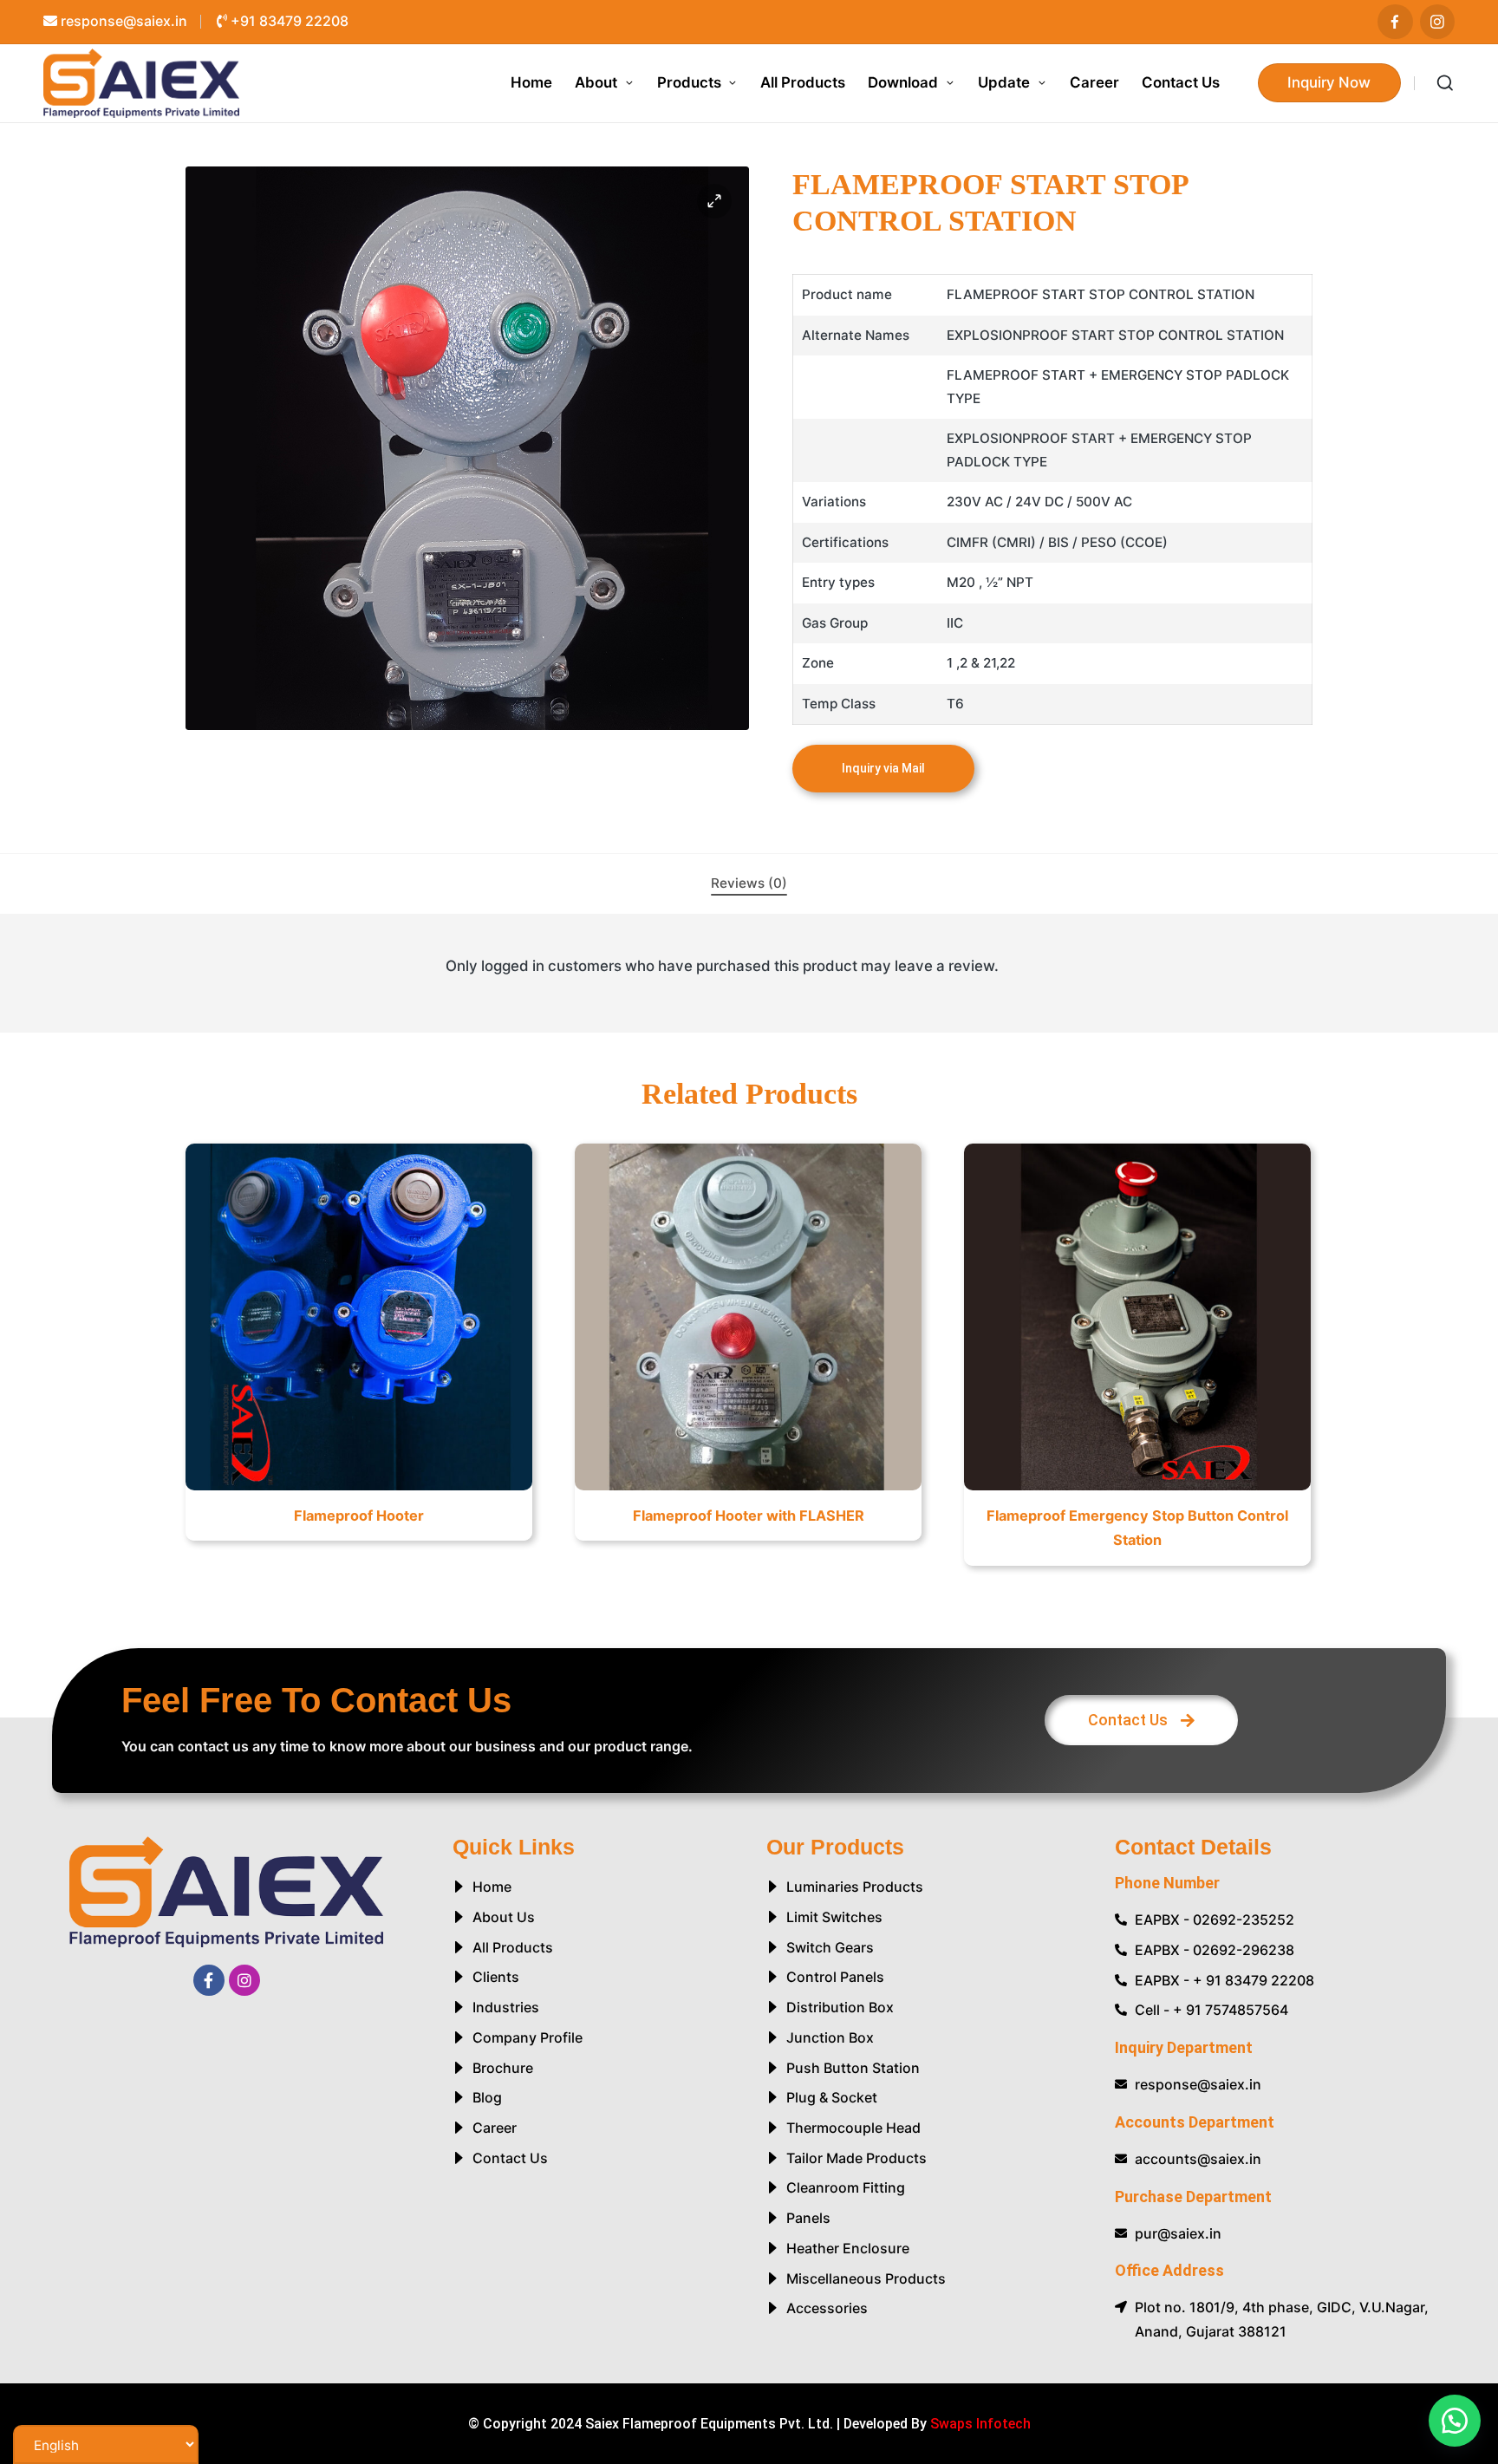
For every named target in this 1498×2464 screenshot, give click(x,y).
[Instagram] (244, 1980)
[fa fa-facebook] (1395, 22)
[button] (1330, 83)
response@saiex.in (122, 21)
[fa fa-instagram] (1438, 22)
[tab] (749, 884)
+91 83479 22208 (288, 21)
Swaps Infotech (980, 2424)
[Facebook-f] (209, 1980)
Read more (358, 1488)
